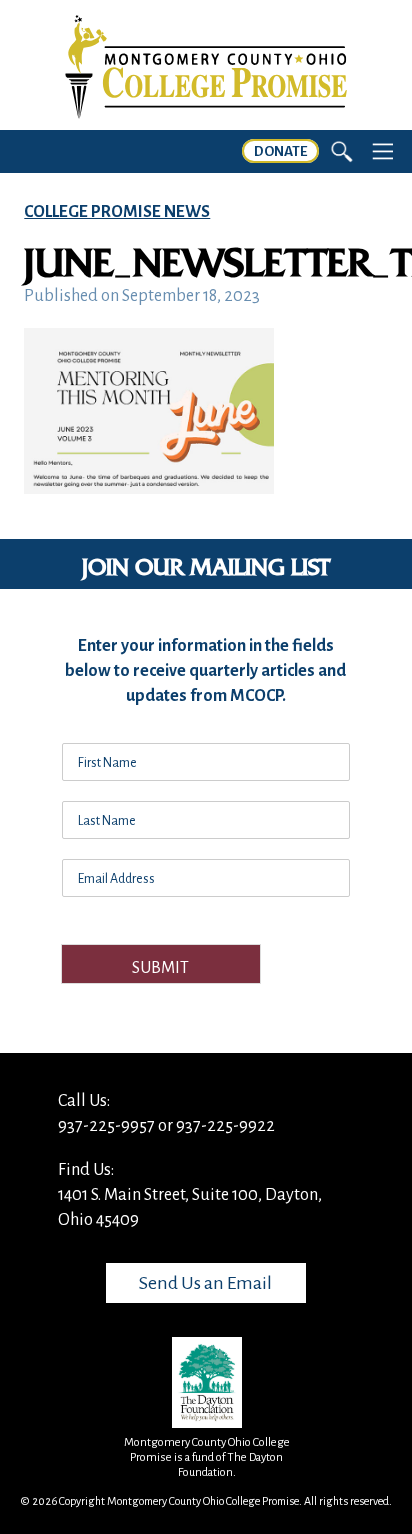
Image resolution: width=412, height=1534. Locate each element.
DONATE (280, 151)
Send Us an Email (205, 1283)
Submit (160, 968)
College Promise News (117, 212)
